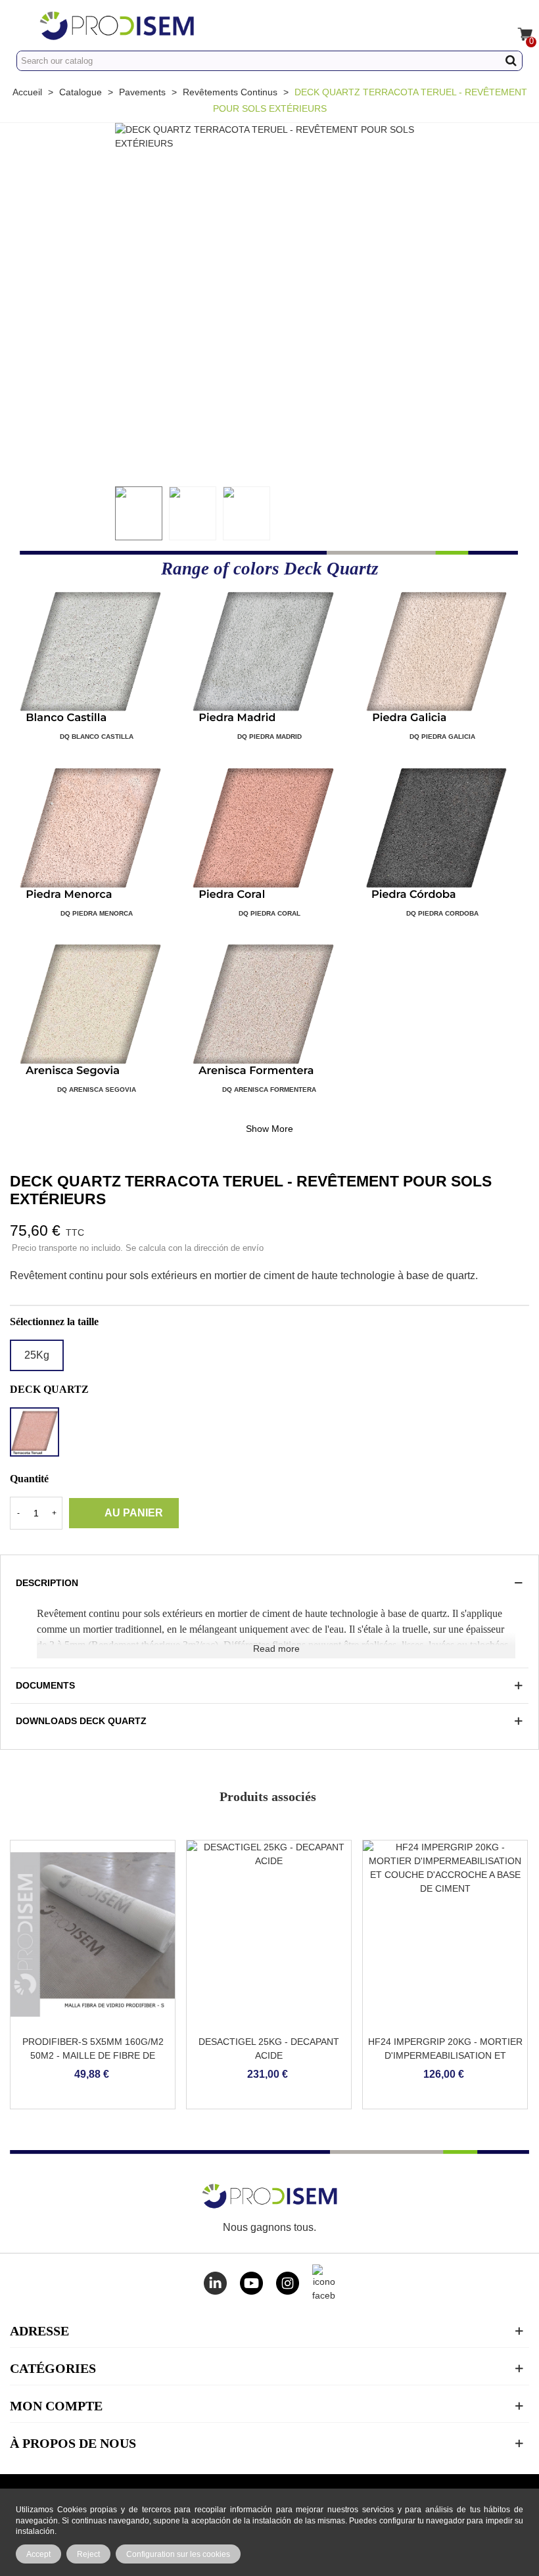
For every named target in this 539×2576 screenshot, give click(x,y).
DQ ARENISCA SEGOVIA (97, 1089)
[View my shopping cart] (517, 25)
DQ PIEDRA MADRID (269, 737)
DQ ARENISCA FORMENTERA (269, 1089)
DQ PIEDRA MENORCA (97, 913)
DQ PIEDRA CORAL (269, 913)
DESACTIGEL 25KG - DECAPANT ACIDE (269, 2049)
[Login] (492, 25)
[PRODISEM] (156, 25)
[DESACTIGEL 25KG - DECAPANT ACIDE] (269, 1934)
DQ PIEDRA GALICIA (442, 737)
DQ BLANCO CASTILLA (97, 737)
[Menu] (22, 25)
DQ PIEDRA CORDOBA (442, 913)
